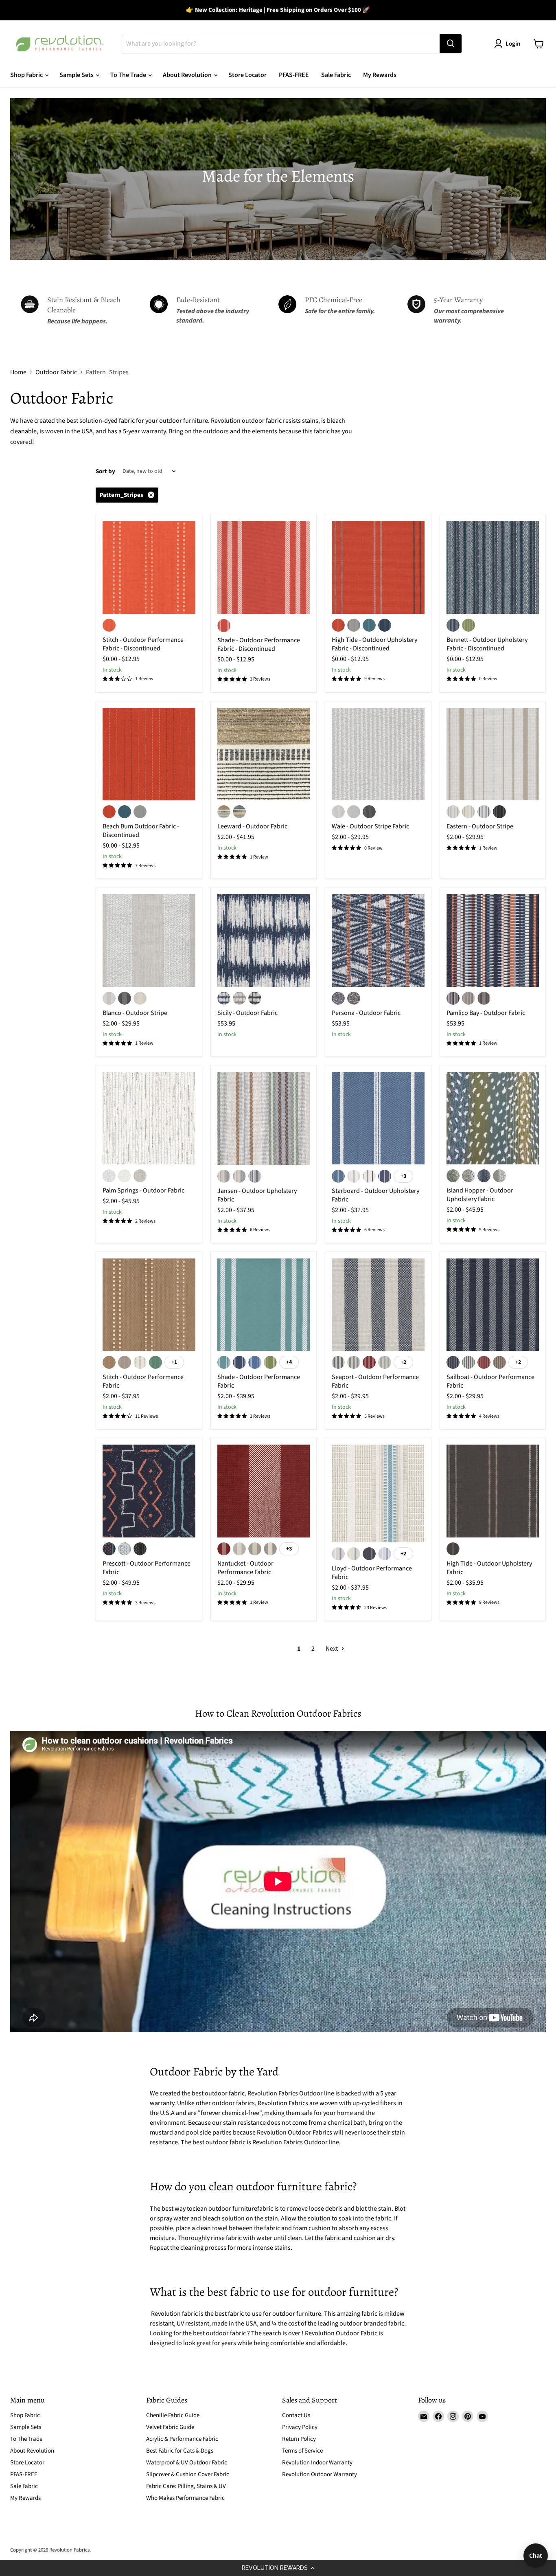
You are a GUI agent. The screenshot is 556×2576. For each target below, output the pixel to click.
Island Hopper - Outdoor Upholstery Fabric (480, 1195)
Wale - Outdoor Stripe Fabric (370, 826)
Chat (536, 2555)
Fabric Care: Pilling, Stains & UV (186, 2486)
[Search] (451, 44)
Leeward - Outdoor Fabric (252, 826)
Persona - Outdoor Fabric (366, 1013)
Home (18, 372)
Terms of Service (302, 2451)
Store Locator (247, 75)
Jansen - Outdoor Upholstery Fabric (257, 1195)
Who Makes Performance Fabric (185, 2498)
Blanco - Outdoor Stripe (135, 1013)
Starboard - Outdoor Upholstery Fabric (375, 1195)
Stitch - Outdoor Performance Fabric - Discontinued (143, 644)
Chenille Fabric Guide (173, 2415)
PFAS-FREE (294, 75)
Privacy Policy (300, 2427)
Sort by (105, 471)
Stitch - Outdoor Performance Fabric (143, 1381)
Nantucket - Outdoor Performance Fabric (245, 1568)
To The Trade (129, 75)
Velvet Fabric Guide (170, 2427)
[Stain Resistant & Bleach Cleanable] (85, 311)
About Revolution (188, 75)
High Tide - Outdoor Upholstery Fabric (489, 1568)
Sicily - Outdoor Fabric (247, 1013)
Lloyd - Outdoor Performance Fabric (372, 1573)
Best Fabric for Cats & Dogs (180, 2451)
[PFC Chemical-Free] (343, 311)
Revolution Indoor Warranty (317, 2463)
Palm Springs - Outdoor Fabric (143, 1190)
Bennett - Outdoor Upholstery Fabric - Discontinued (487, 644)
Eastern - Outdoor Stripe (480, 826)
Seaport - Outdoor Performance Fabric (375, 1381)
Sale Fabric (336, 75)
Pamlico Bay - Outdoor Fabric (486, 1013)
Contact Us (296, 2415)
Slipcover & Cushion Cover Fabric (188, 2474)
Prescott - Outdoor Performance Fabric (147, 1568)
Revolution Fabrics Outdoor (290, 2142)
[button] (278, 2568)
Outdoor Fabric (56, 372)
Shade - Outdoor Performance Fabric (259, 1381)
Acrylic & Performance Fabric (182, 2439)
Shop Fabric (27, 75)
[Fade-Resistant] (214, 311)
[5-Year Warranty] (472, 311)
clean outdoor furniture (225, 2209)
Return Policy (299, 2439)
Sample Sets (77, 75)
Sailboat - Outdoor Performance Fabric (490, 1381)
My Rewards (380, 75)
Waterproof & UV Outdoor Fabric (187, 2463)
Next (332, 1649)
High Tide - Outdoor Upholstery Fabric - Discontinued (374, 644)
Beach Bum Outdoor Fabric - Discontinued (141, 831)
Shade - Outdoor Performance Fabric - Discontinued (259, 645)
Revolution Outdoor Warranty (320, 2474)
